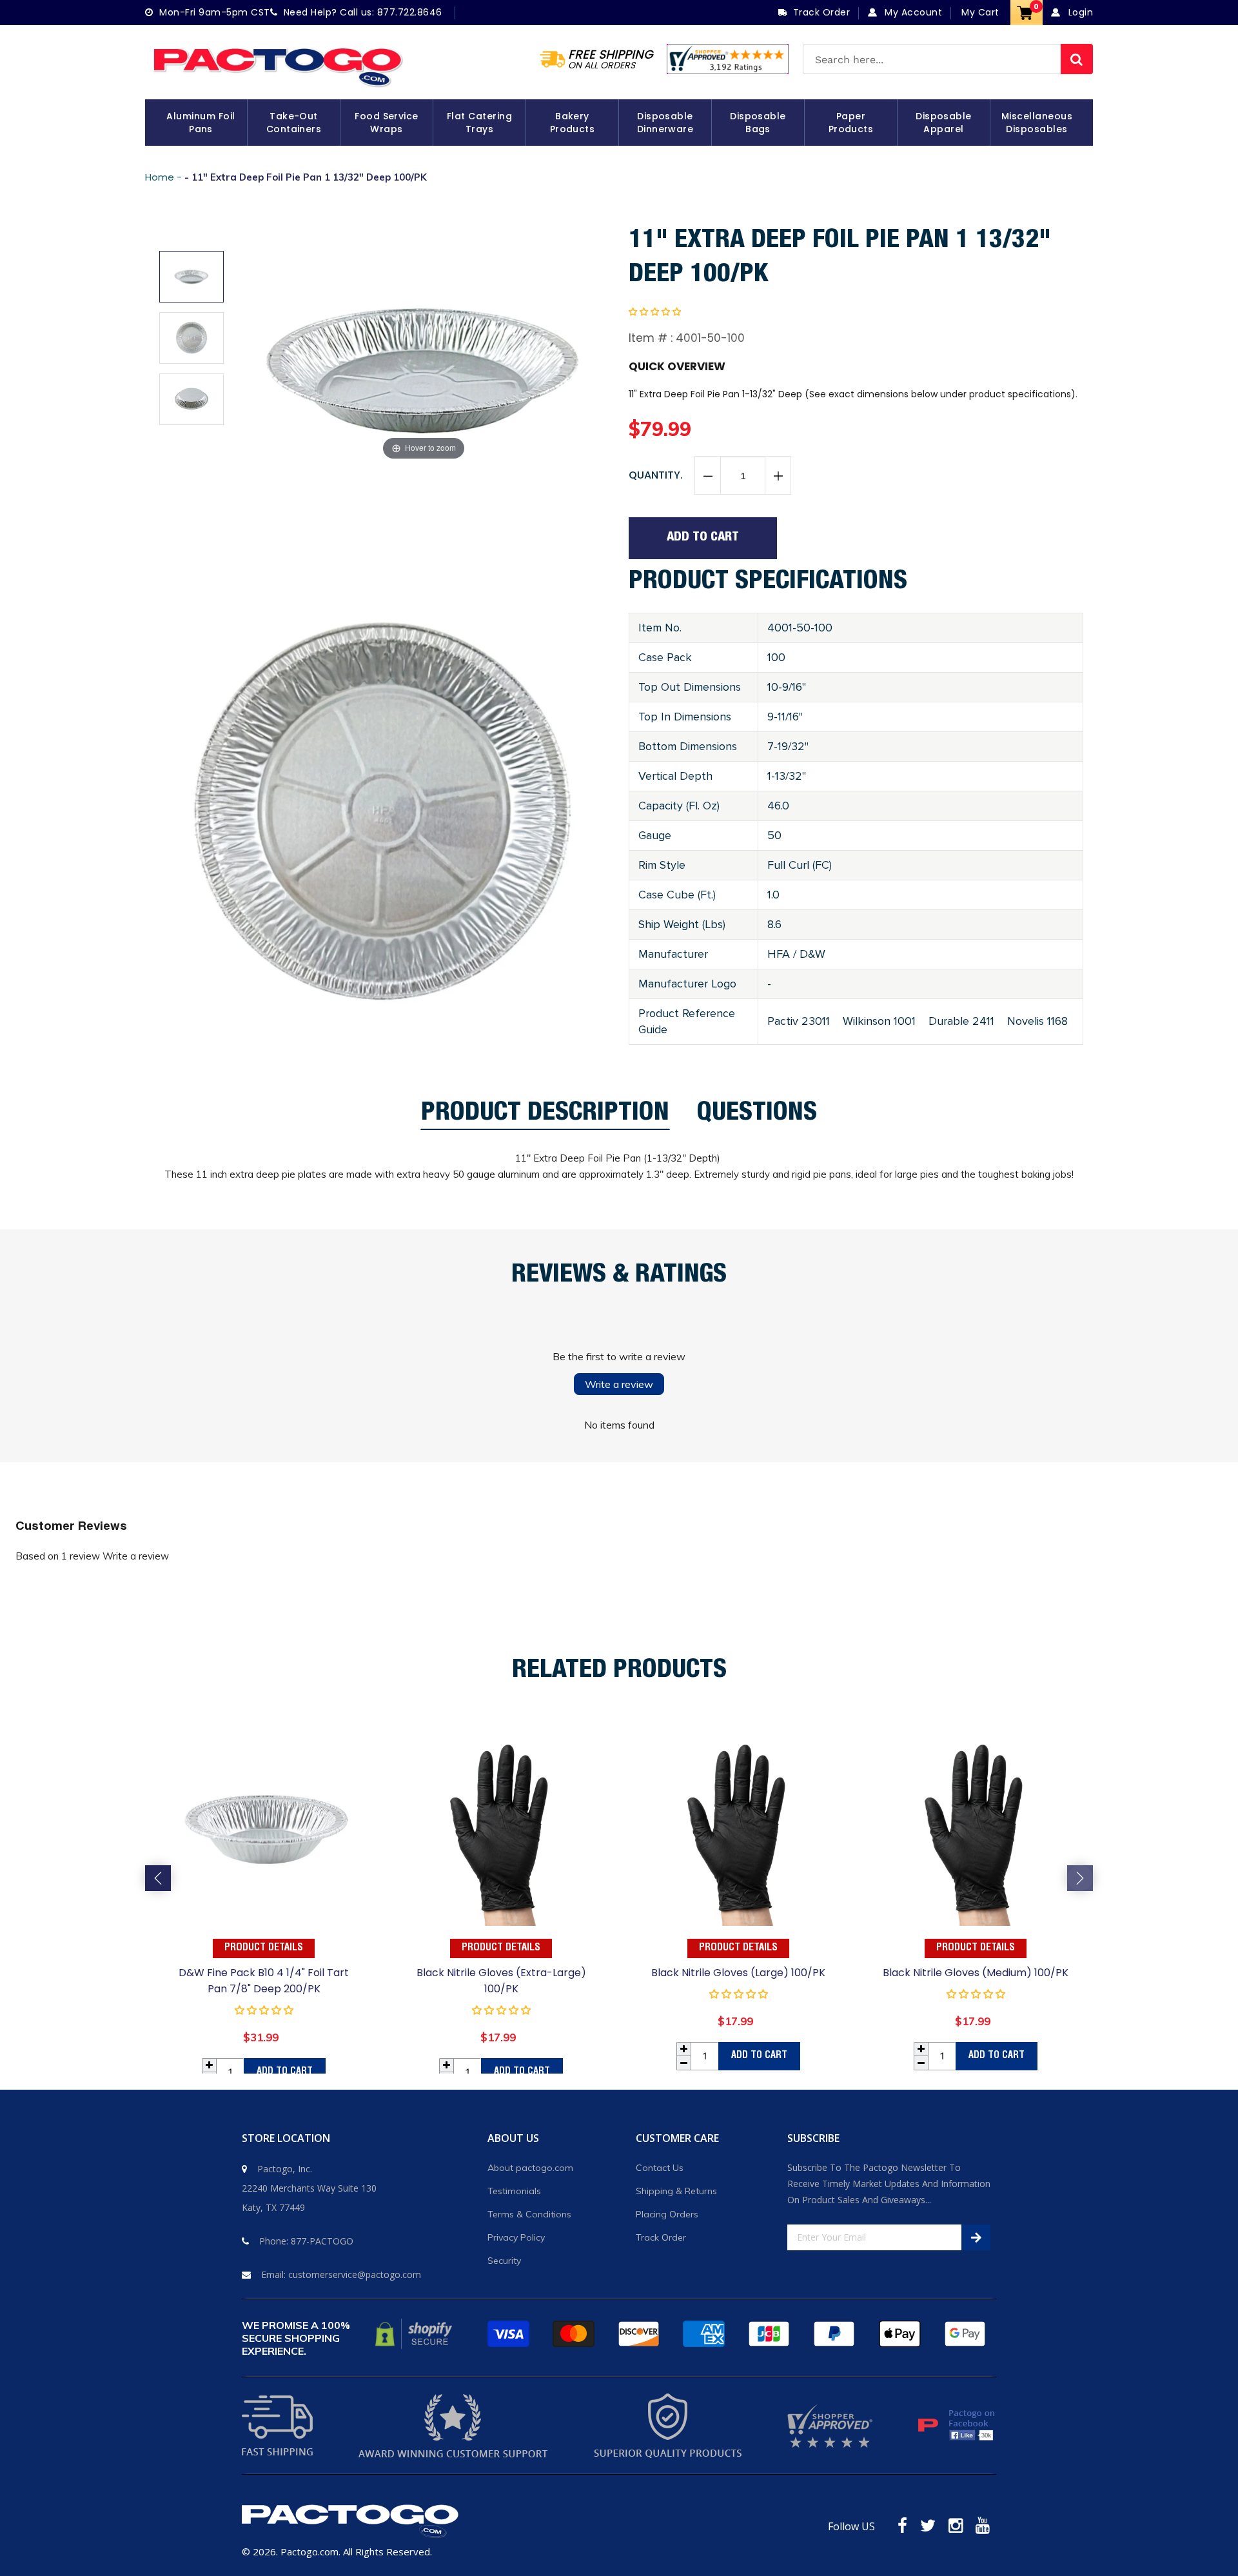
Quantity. (656, 475)
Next (1080, 1878)
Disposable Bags (758, 123)
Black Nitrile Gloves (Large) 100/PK (738, 1973)
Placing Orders (667, 2214)
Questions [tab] (757, 1116)
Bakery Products (573, 123)
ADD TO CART (285, 2072)
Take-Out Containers (294, 123)
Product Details (264, 1948)
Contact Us (660, 2168)
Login (1079, 12)
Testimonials (514, 2191)
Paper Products (851, 123)
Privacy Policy (516, 2237)
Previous (158, 1878)
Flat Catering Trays (479, 123)
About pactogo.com (530, 2168)
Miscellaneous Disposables (1037, 123)
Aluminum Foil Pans (201, 123)
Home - (165, 177)
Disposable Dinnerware (665, 123)
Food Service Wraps (387, 123)
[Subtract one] (708, 476)
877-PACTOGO (322, 2241)
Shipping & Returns (676, 2191)
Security (504, 2261)
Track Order (661, 2237)
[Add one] (778, 476)
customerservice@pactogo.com (355, 2274)
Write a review (619, 1384)
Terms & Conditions (529, 2214)
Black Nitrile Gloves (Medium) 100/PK (976, 1973)
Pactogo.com (309, 2551)
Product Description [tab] (545, 1116)
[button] (655, 312)
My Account (912, 12)
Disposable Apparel (944, 123)
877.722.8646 (410, 12)
